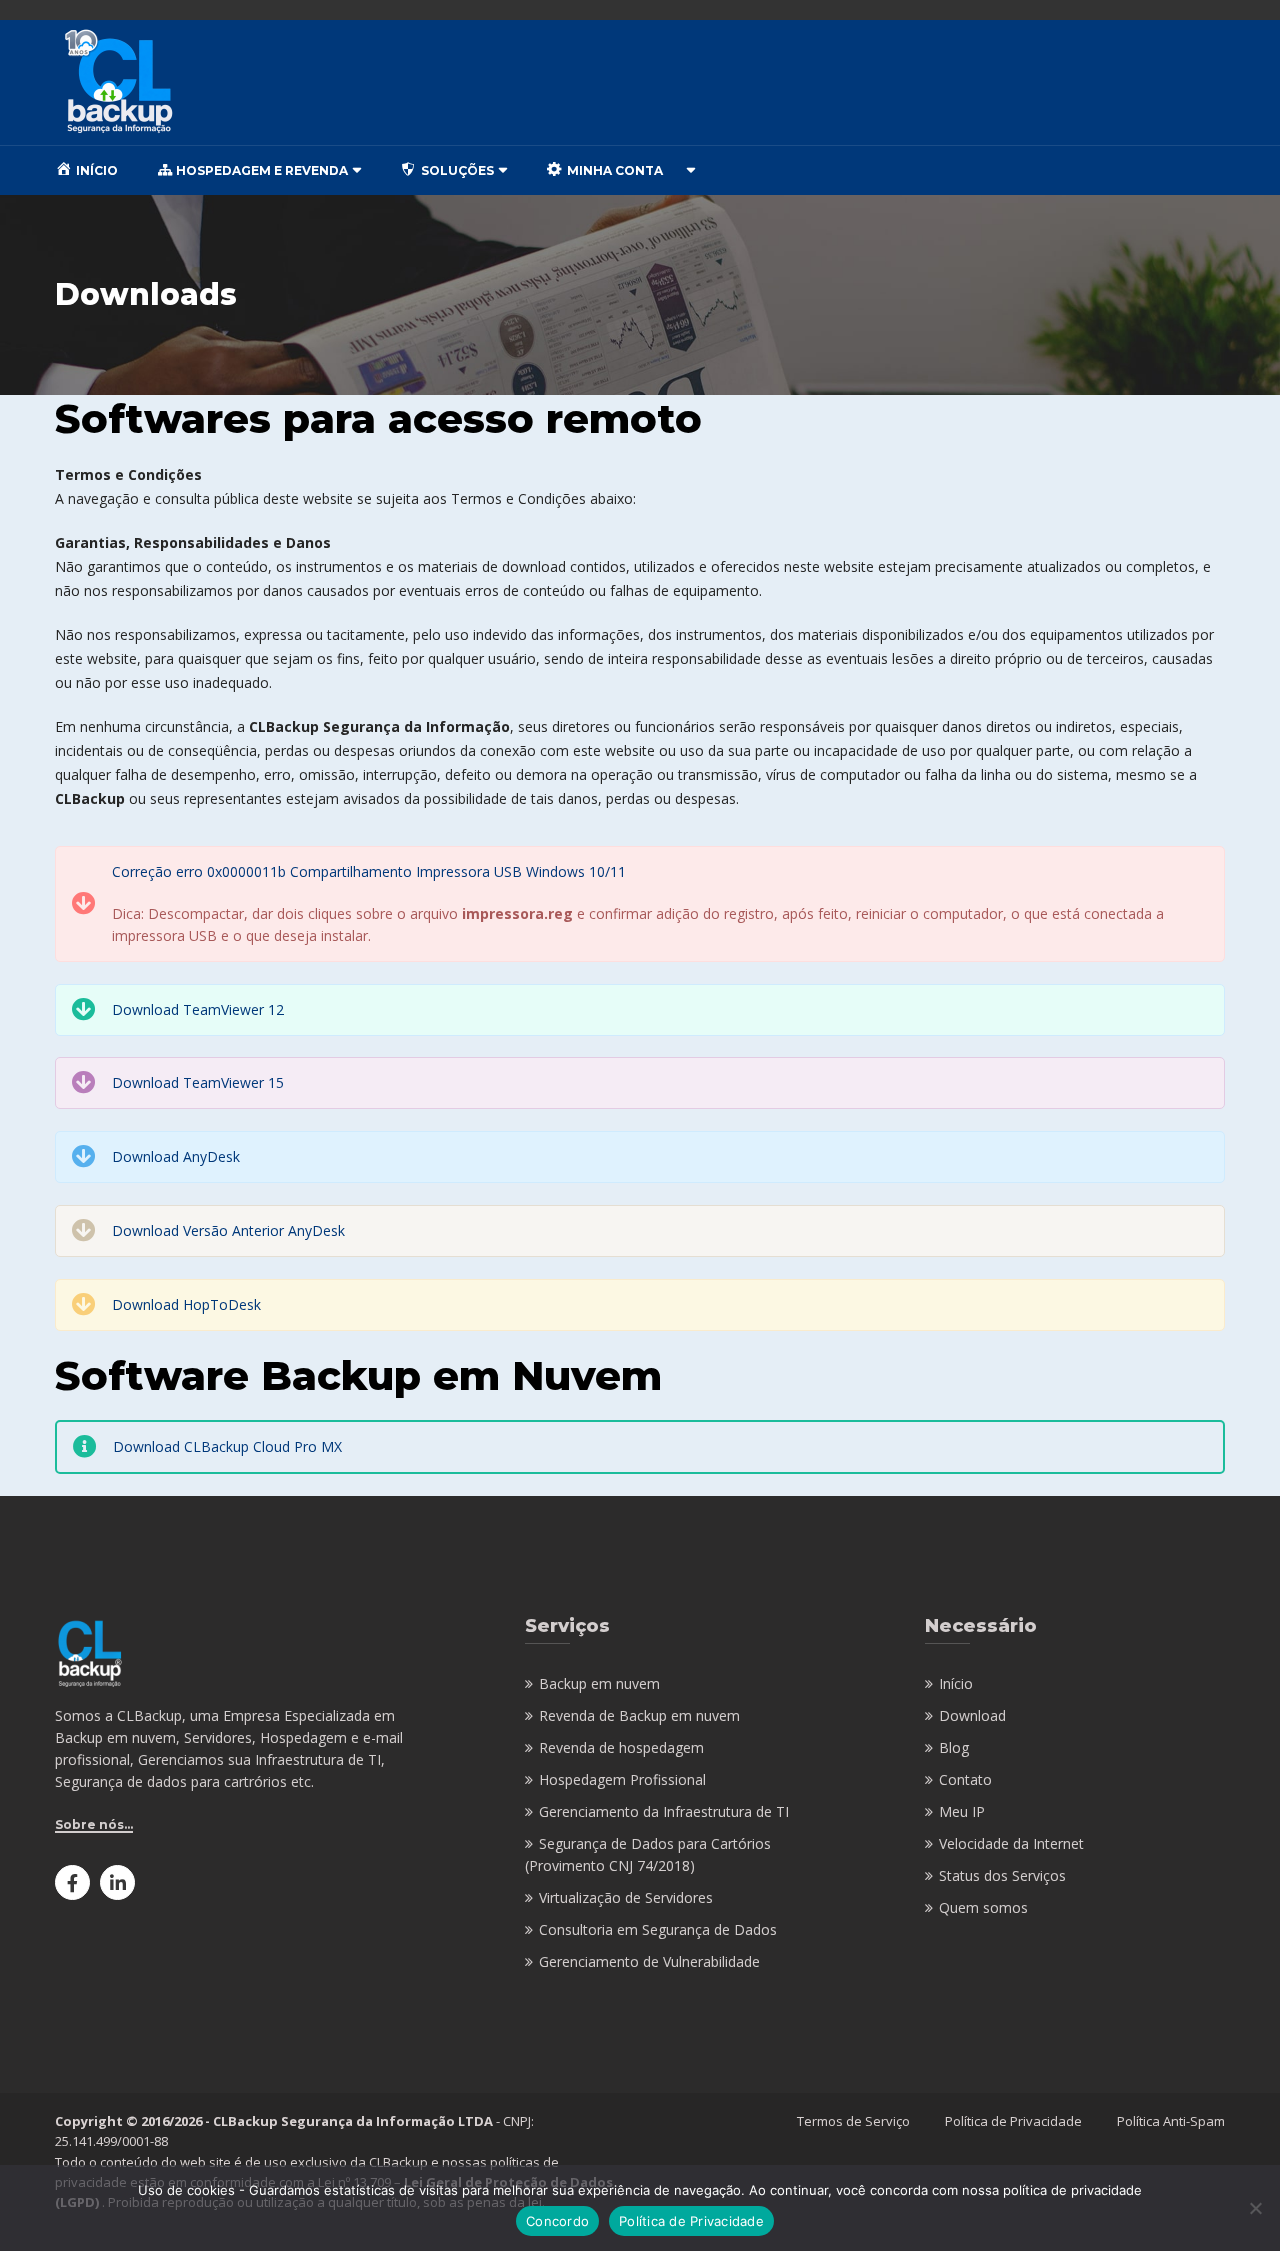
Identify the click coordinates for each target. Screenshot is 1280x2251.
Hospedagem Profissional (622, 1779)
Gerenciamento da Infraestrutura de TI (664, 1811)
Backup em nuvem (599, 1683)
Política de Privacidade (1013, 2121)
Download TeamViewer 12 (198, 1009)
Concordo (557, 2221)
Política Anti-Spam (1171, 2121)
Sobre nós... (94, 1825)
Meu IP (962, 1811)
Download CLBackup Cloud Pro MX (227, 1446)
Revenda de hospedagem (621, 1747)
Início (956, 1683)
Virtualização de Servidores (626, 1897)
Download (972, 1715)
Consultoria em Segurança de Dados (658, 1929)
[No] (1255, 2208)
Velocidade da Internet (1011, 1843)
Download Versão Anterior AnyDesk (228, 1230)
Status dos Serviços (1002, 1875)
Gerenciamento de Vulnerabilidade (649, 1961)
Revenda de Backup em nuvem (639, 1715)
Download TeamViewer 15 (198, 1082)
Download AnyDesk (176, 1156)
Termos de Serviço (853, 2121)
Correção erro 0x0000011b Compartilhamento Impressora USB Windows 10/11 (371, 871)
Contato (965, 1779)
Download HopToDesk (186, 1304)
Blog (954, 1747)
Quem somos (983, 1907)
